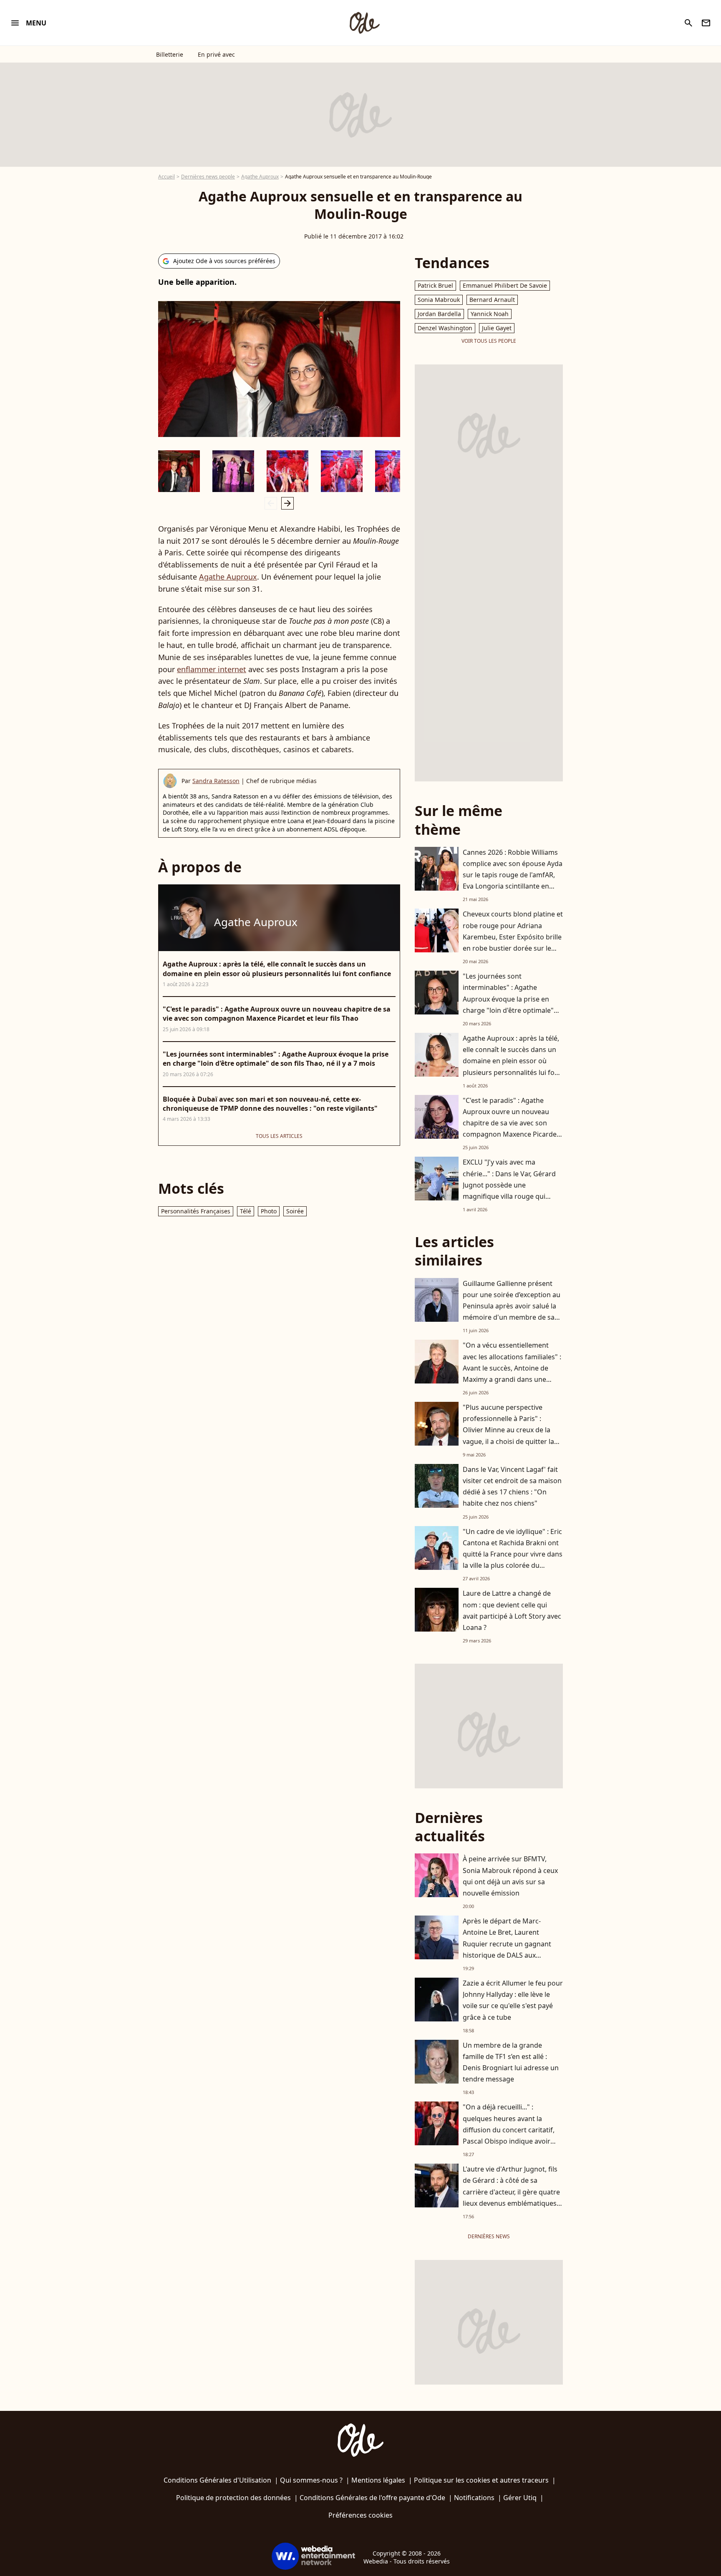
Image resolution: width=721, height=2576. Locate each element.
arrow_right (287, 503)
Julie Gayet (497, 328)
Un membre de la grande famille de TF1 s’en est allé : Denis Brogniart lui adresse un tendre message (511, 2062)
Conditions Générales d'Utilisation (217, 2480)
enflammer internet (212, 669)
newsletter (706, 23)
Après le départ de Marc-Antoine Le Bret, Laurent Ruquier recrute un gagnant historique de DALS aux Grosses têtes (507, 1944)
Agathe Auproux (260, 177)
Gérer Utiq (520, 2498)
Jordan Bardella (439, 314)
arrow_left (271, 503)
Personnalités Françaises (196, 1211)
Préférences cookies (360, 2515)
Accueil (166, 177)
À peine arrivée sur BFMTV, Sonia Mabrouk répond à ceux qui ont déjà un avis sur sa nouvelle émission (510, 1876)
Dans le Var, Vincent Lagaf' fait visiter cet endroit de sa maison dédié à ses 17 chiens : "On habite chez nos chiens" (512, 1486)
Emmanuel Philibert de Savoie (505, 285)
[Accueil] (364, 23)
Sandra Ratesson (216, 781)
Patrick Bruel (435, 285)
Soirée (295, 1211)
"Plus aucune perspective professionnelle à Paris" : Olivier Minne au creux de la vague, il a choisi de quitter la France (508, 1430)
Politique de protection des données (233, 2498)
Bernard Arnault (492, 300)
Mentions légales (378, 2480)
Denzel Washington (445, 328)
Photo (269, 1211)
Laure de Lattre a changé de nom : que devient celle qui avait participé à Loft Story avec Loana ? (512, 1610)
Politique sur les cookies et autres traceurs (481, 2480)
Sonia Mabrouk (439, 300)
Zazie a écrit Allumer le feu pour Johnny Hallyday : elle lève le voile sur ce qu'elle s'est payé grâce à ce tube (513, 2000)
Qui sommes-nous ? (311, 2480)
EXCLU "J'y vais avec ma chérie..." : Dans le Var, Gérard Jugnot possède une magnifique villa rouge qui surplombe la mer (509, 1185)
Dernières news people (208, 177)
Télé (246, 1211)
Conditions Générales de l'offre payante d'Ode (372, 2498)
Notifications (474, 2498)
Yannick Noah (490, 314)
